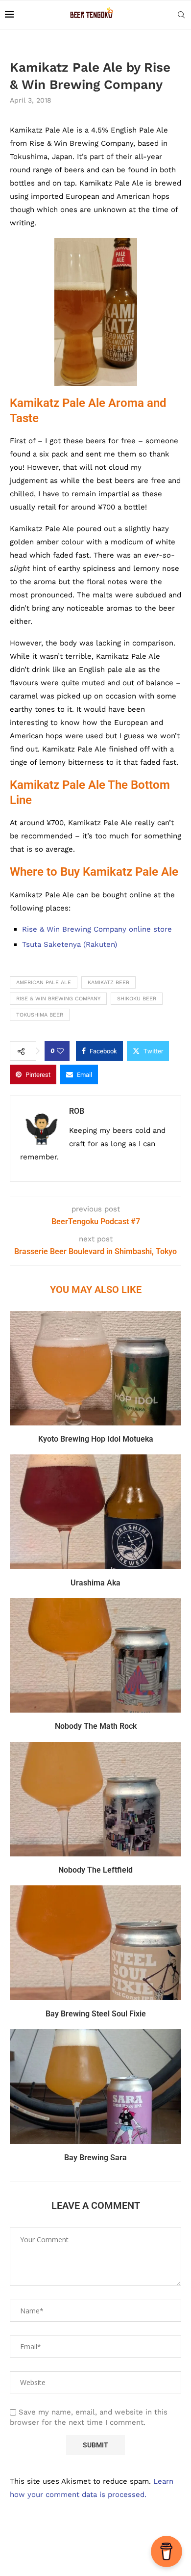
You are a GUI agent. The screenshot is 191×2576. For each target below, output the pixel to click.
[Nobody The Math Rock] (95, 1655)
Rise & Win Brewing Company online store (97, 929)
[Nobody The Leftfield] (95, 1799)
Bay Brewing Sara (95, 2158)
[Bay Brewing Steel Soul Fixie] (95, 1943)
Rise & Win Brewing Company (58, 999)
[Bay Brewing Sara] (95, 2086)
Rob (77, 1111)
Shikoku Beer (137, 999)
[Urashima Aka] (95, 1512)
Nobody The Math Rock (96, 1726)
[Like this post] (60, 1051)
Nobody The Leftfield (95, 1870)
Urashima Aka (95, 1583)
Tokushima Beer (40, 1015)
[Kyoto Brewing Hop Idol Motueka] (95, 1368)
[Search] (181, 15)
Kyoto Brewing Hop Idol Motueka (96, 1439)
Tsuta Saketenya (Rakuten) (70, 944)
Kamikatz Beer (108, 982)
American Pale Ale (44, 982)
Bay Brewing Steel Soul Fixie (96, 2014)
